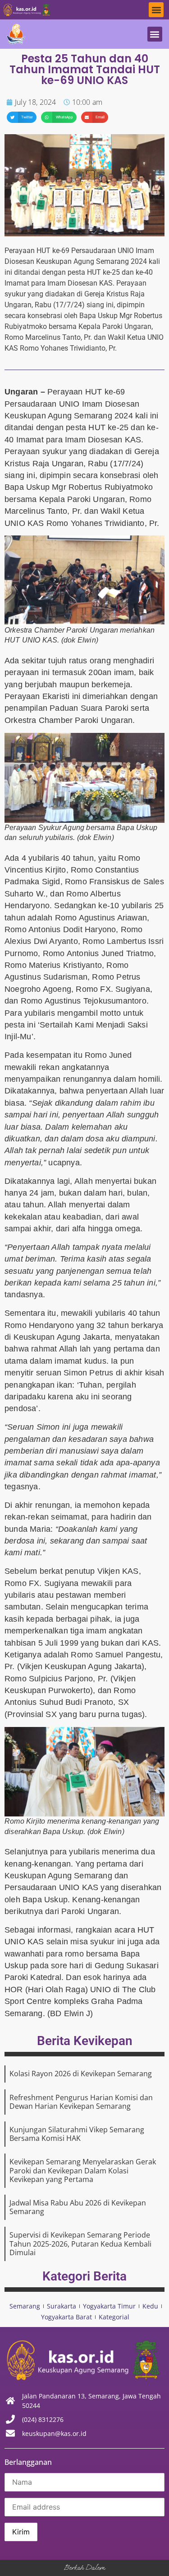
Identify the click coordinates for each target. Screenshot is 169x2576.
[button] (156, 10)
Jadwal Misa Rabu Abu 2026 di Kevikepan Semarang (78, 2207)
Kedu (150, 2306)
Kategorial (114, 2317)
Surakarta (62, 2306)
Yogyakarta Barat (66, 2317)
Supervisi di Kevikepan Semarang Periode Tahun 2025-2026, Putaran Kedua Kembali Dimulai (80, 2243)
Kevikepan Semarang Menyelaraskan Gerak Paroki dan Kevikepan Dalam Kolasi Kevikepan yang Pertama (83, 2170)
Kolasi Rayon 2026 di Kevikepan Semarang (81, 2074)
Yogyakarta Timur (109, 2306)
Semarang (25, 2306)
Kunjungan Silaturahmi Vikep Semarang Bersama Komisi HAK (77, 2134)
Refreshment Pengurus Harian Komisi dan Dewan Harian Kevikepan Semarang (81, 2102)
